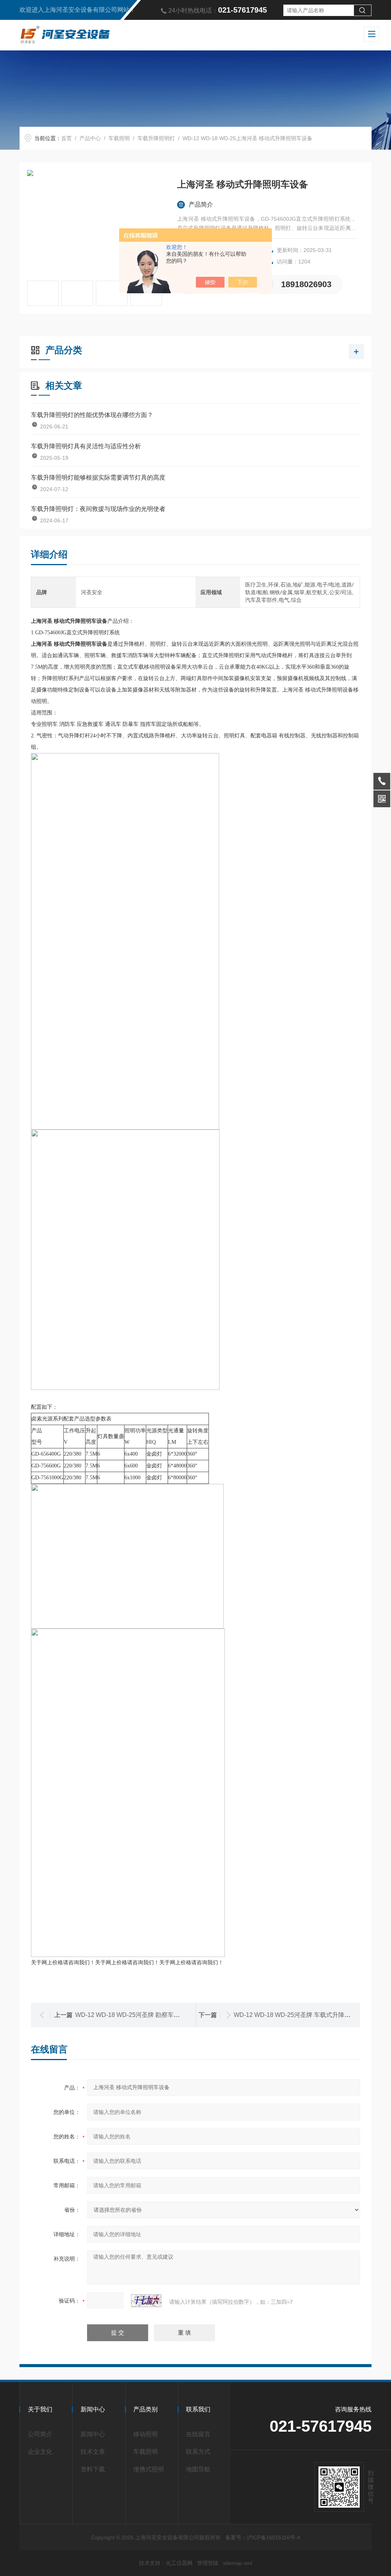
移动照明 (145, 2434)
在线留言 (198, 2434)
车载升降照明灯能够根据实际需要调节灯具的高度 (98, 478)
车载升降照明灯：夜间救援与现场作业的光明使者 (98, 509)
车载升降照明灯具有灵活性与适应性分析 (86, 446)
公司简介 (40, 2434)
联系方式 (198, 2452)
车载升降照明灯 (156, 138)
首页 (66, 138)
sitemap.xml (238, 2563)
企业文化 (40, 2452)
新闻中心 (93, 2434)
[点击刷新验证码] (146, 2301)
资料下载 (93, 2469)
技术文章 (93, 2452)
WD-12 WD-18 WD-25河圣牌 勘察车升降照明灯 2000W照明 (156, 2015)
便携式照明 (149, 2469)
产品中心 (90, 138)
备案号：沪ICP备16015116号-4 (263, 2537)
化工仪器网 (179, 2563)
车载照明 (119, 138)
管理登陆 (208, 2563)
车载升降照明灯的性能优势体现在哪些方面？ (92, 415)
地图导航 (198, 2469)
